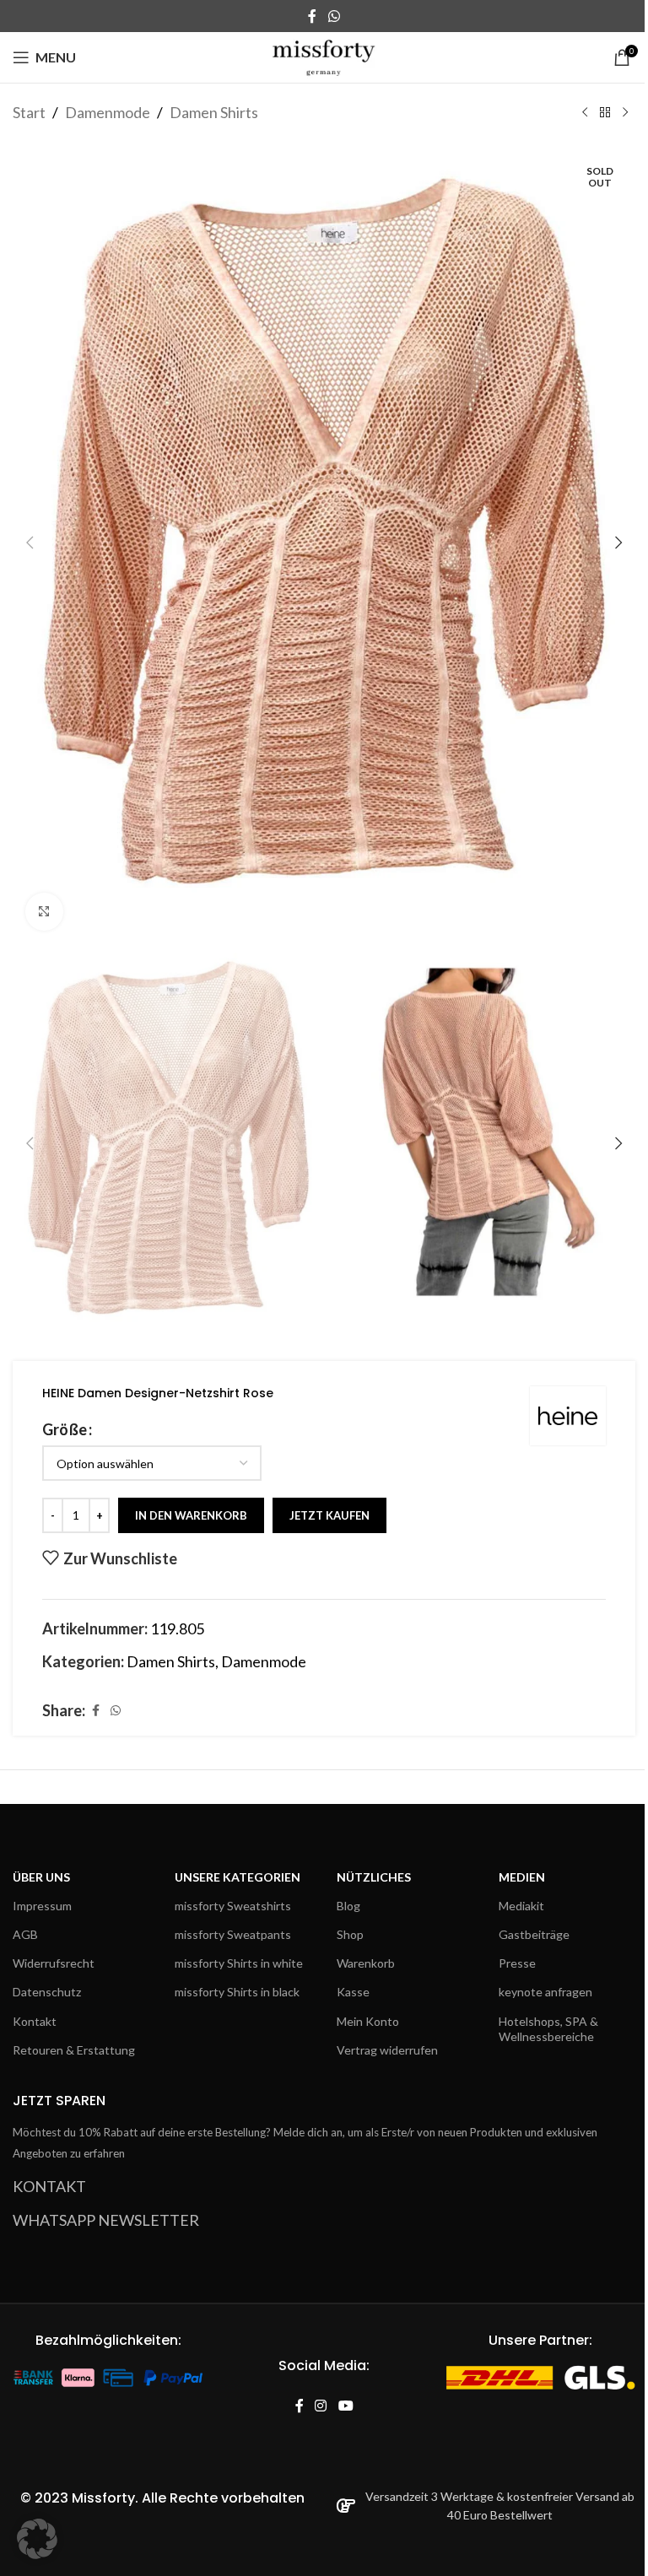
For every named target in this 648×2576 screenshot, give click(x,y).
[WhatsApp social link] (334, 16)
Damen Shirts (214, 112)
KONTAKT (49, 2186)
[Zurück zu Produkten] (605, 112)
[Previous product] (585, 112)
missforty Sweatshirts (233, 1906)
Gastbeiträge (534, 1934)
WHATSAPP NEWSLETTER (106, 2220)
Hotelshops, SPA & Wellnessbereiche (548, 2029)
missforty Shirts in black (237, 1992)
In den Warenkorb (191, 1515)
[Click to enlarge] (44, 912)
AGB (25, 1934)
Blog (348, 1906)
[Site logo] (324, 56)
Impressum (42, 1906)
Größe (65, 1429)
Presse (517, 1963)
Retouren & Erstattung (74, 2050)
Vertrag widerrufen (387, 2050)
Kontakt (35, 2021)
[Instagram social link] (321, 2407)
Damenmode (108, 112)
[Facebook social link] (312, 16)
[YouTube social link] (346, 2407)
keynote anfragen (545, 1992)
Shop (350, 1934)
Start (29, 112)
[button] (30, 543)
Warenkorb (366, 1963)
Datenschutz (47, 1992)
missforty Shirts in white (239, 1963)
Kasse (353, 1992)
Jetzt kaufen (329, 1515)
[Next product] (625, 112)
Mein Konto (368, 2021)
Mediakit (521, 1906)
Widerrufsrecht (54, 1963)
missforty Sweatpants (233, 1934)
